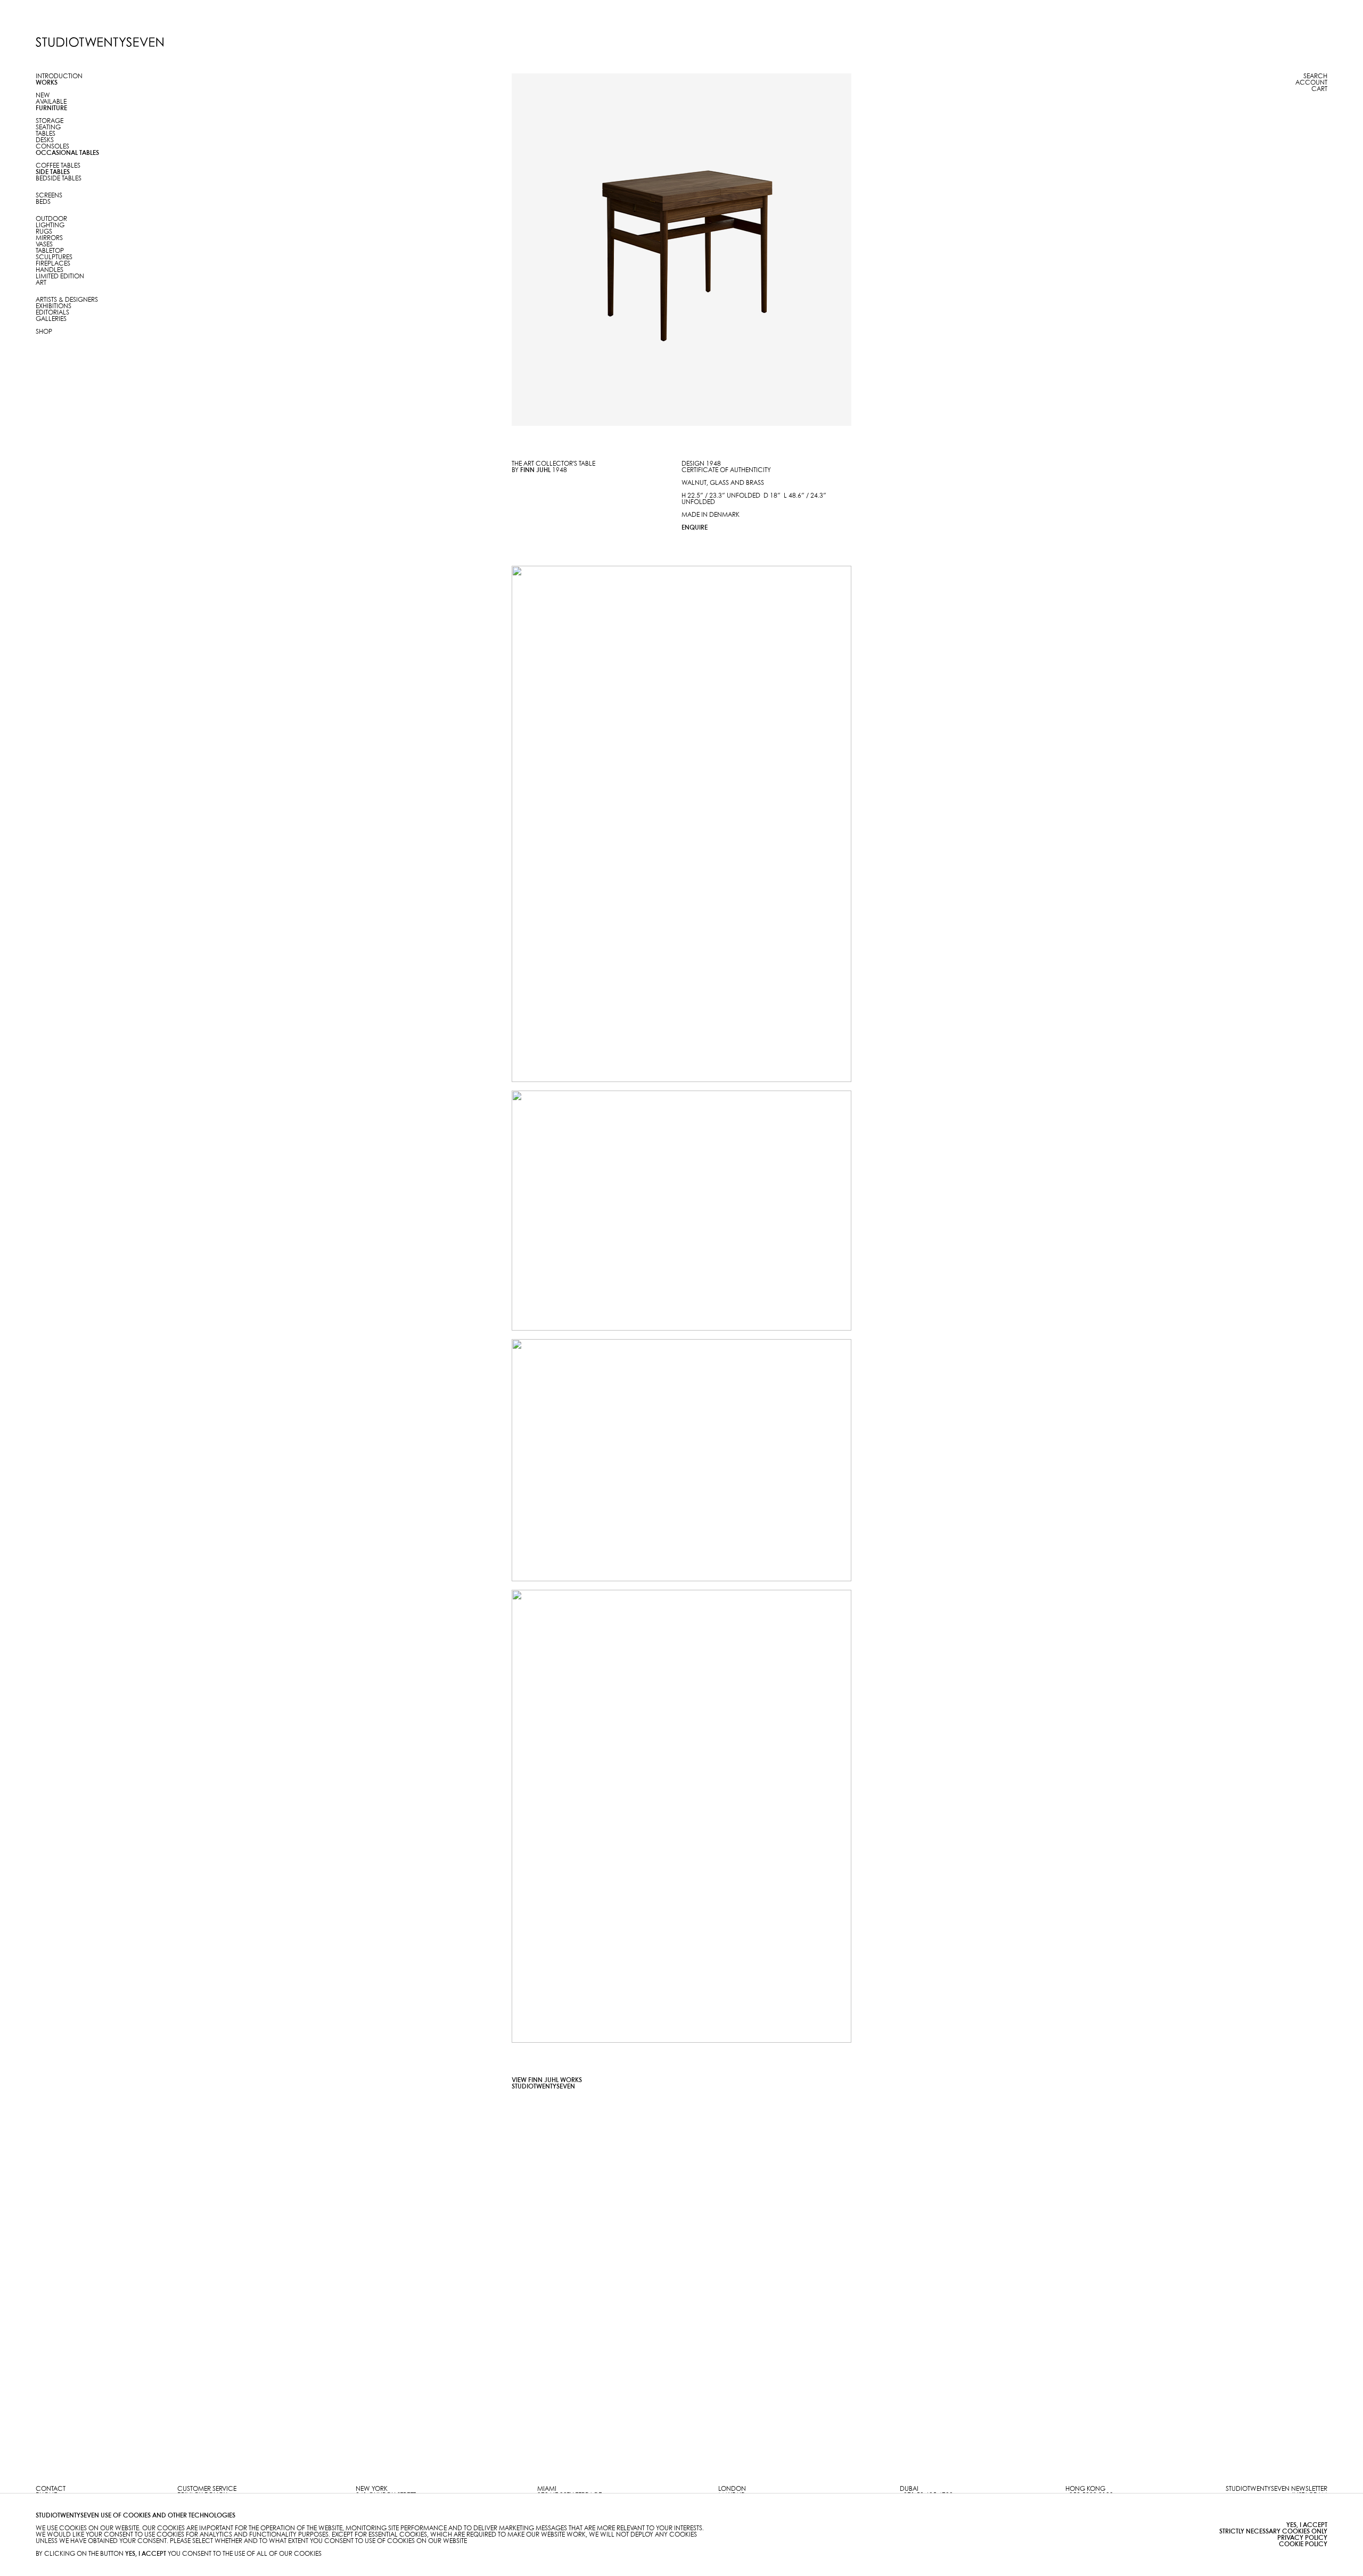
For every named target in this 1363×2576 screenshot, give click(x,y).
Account (1311, 83)
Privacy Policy (1302, 2538)
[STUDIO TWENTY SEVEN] (100, 42)
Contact (51, 2489)
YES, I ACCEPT (1307, 2525)
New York (372, 2489)
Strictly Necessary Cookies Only (1273, 2532)
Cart (1319, 89)
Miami (547, 2489)
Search (1315, 76)
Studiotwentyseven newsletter (1276, 2489)
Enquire (695, 528)
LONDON (732, 2489)
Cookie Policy (1303, 2544)
